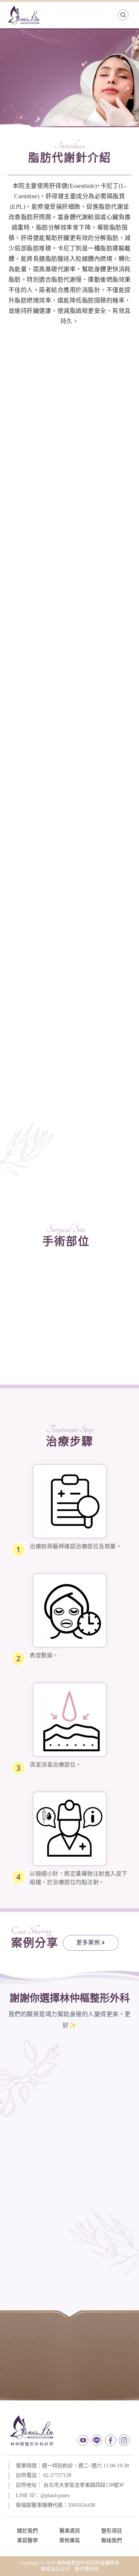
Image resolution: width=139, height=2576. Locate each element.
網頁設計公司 (55, 2569)
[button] (91, 1943)
